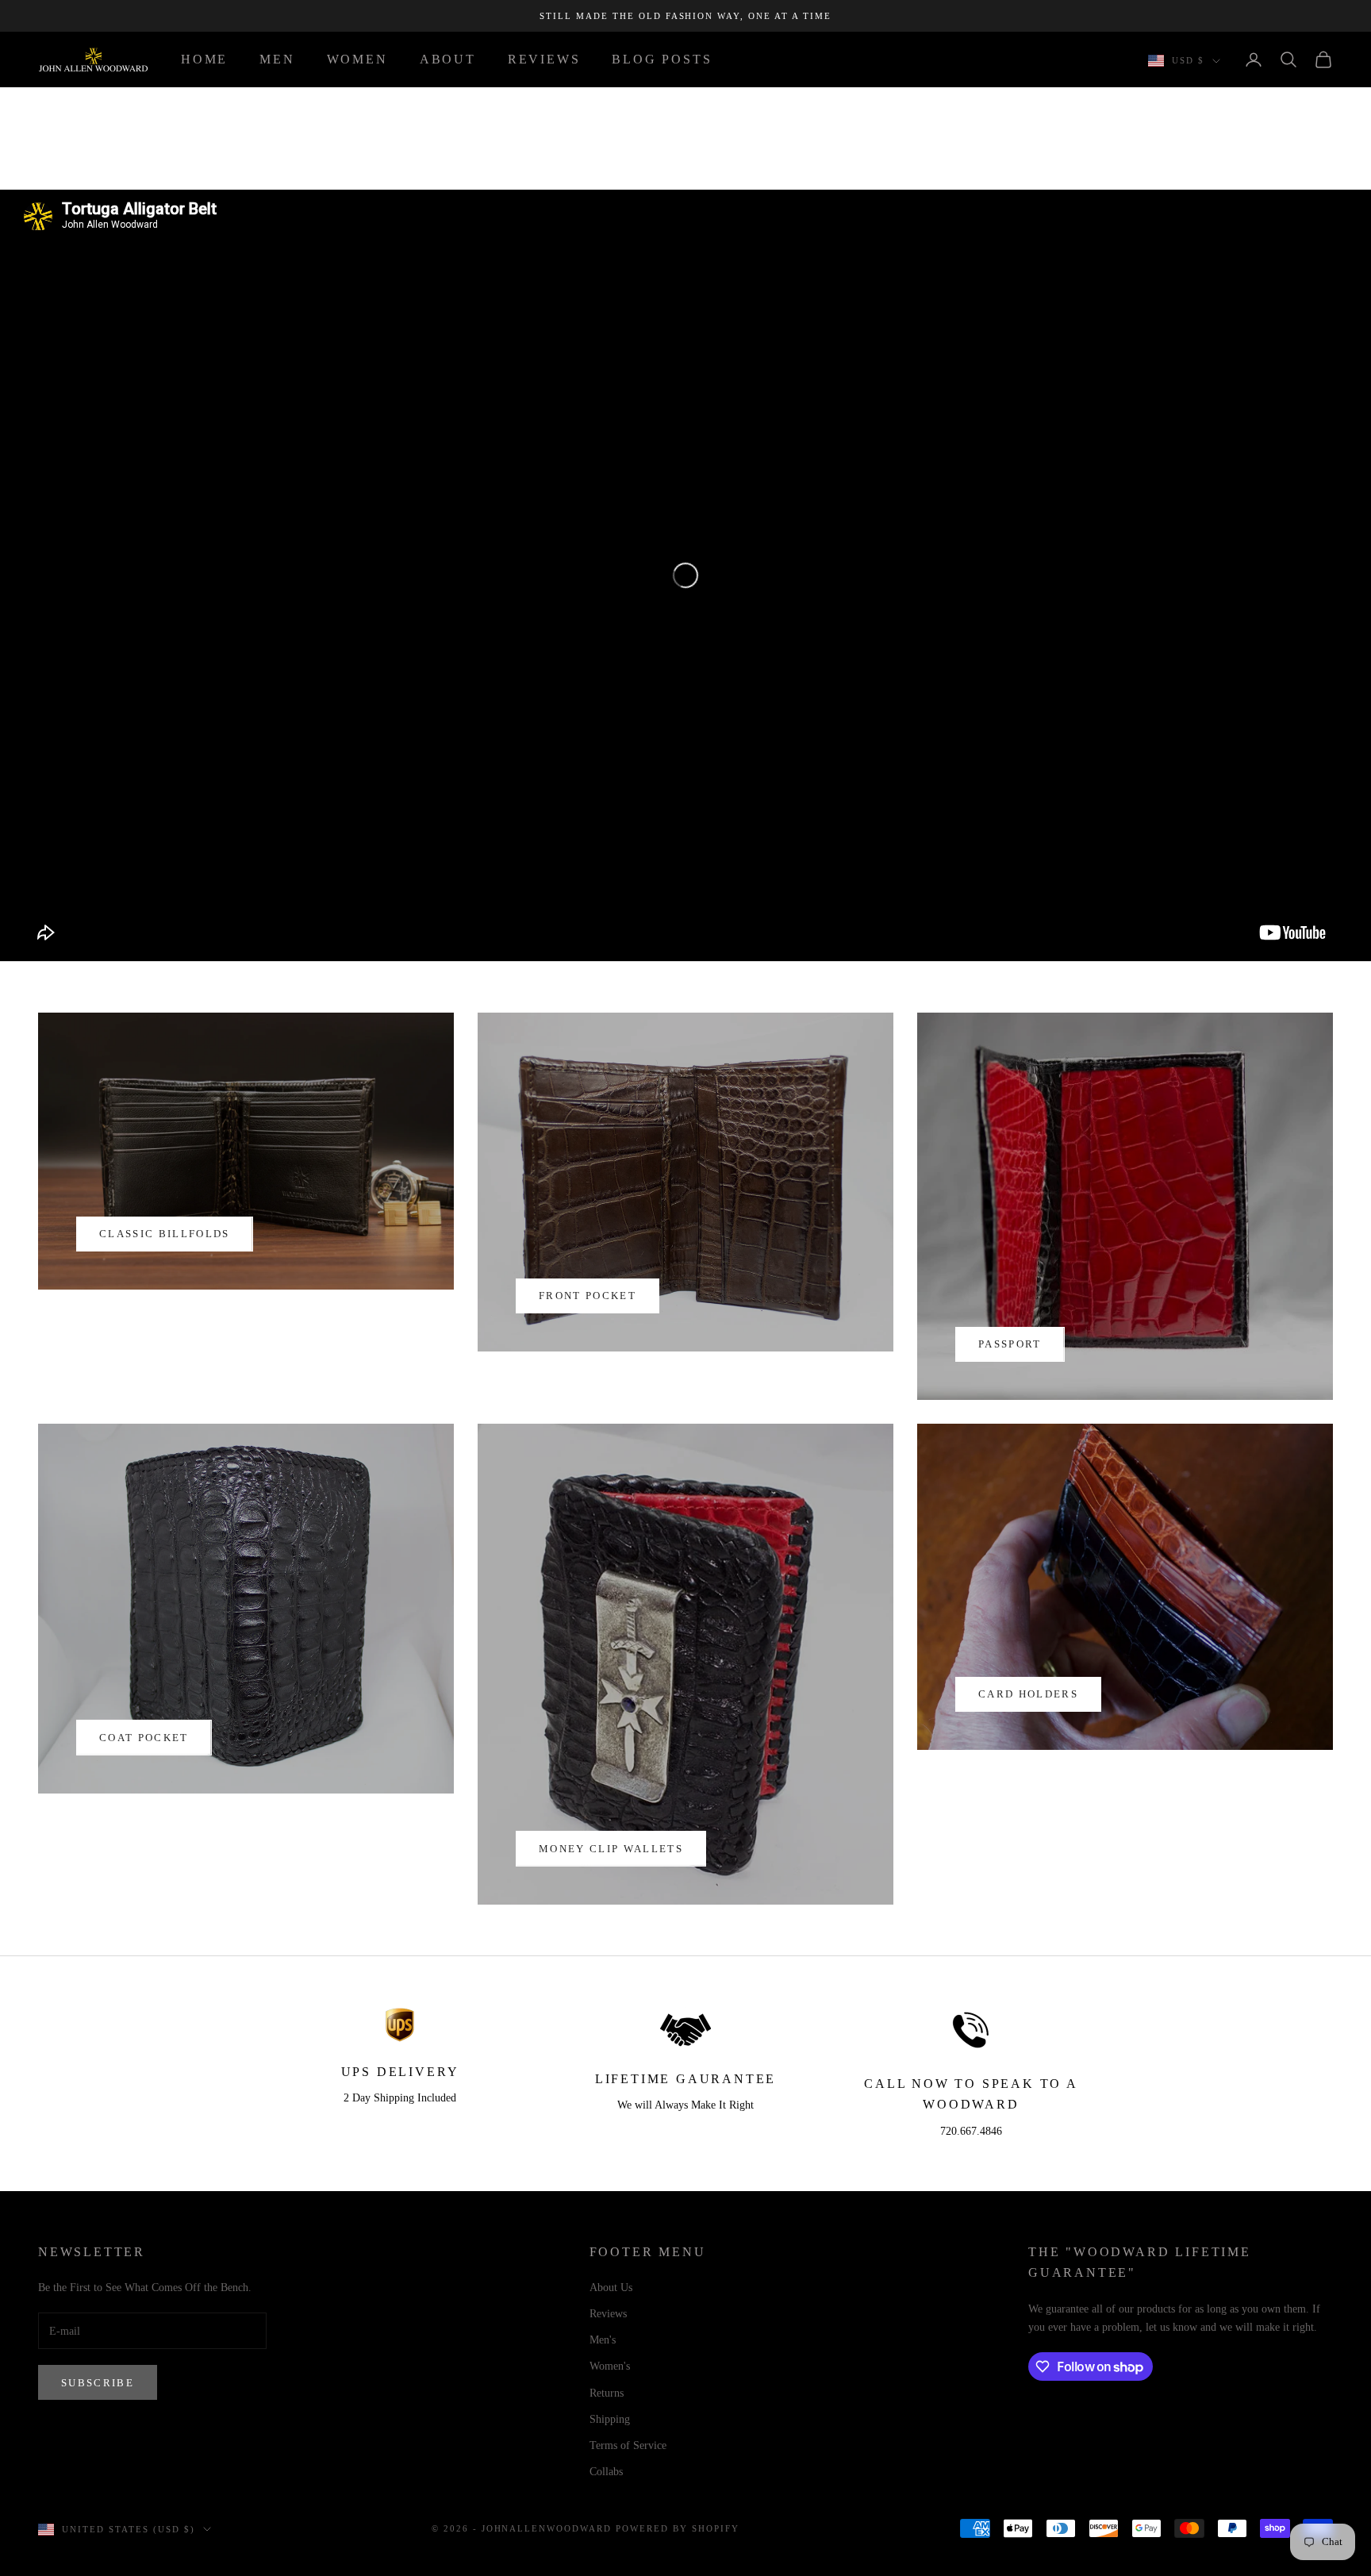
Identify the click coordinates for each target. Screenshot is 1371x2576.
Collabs (606, 2472)
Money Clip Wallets (611, 1849)
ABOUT (448, 59)
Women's (610, 2366)
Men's (603, 2340)
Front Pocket (588, 1296)
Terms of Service (628, 2445)
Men (277, 59)
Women (357, 59)
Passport (1010, 1344)
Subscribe (98, 2383)
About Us (611, 2288)
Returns (607, 2393)
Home (204, 59)
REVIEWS (544, 59)
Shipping (610, 2419)
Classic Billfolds (165, 1234)
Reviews (608, 2314)
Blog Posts (662, 59)
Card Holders (1028, 1694)
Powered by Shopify (678, 2528)
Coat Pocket (144, 1738)
